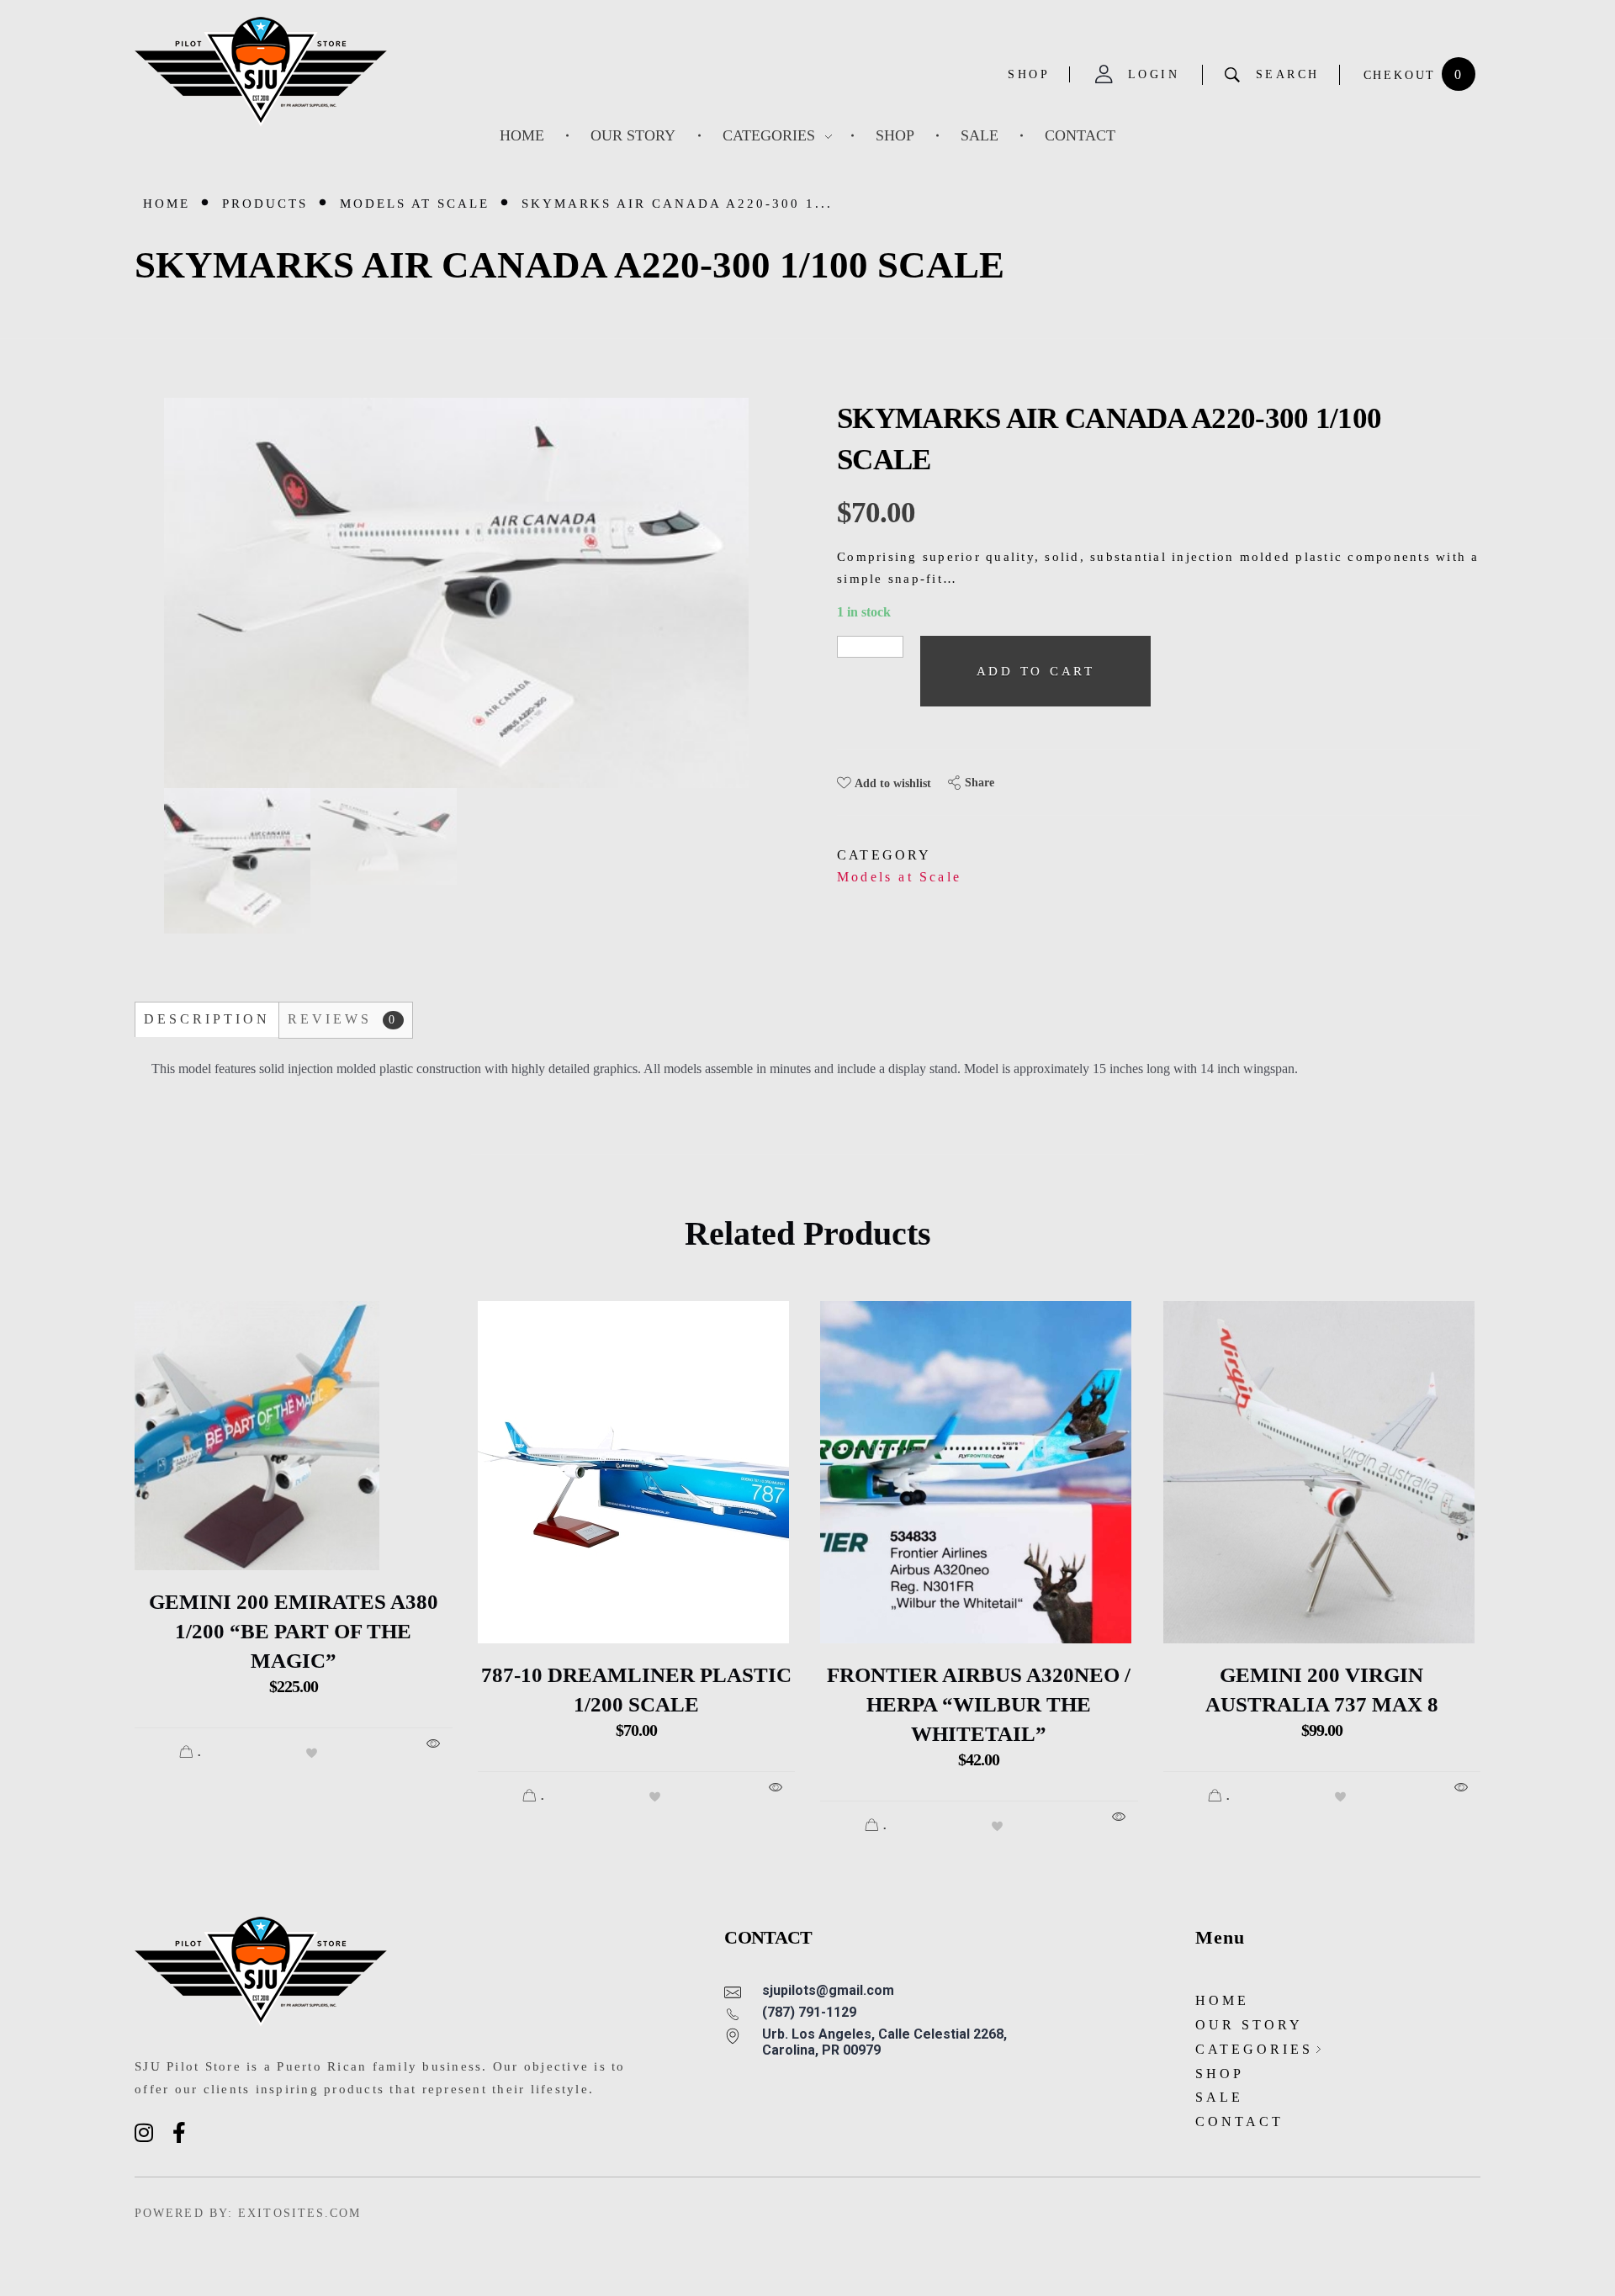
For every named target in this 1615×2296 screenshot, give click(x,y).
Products (265, 204)
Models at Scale (415, 204)
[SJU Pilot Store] (261, 72)
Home (167, 204)
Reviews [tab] (343, 1019)
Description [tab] (207, 1019)
